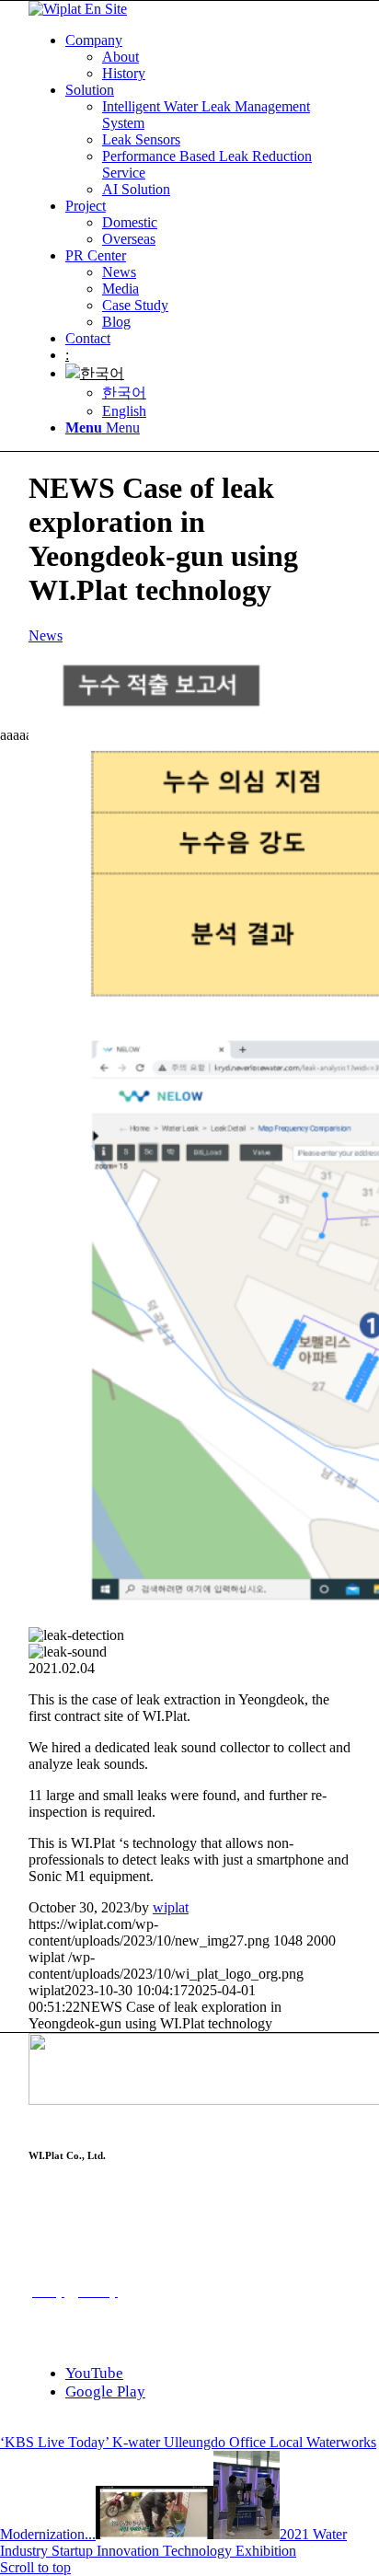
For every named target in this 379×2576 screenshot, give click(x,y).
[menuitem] (208, 57)
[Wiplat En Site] (78, 9)
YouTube (94, 2373)
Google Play (105, 2391)
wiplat (171, 1907)
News (46, 635)
